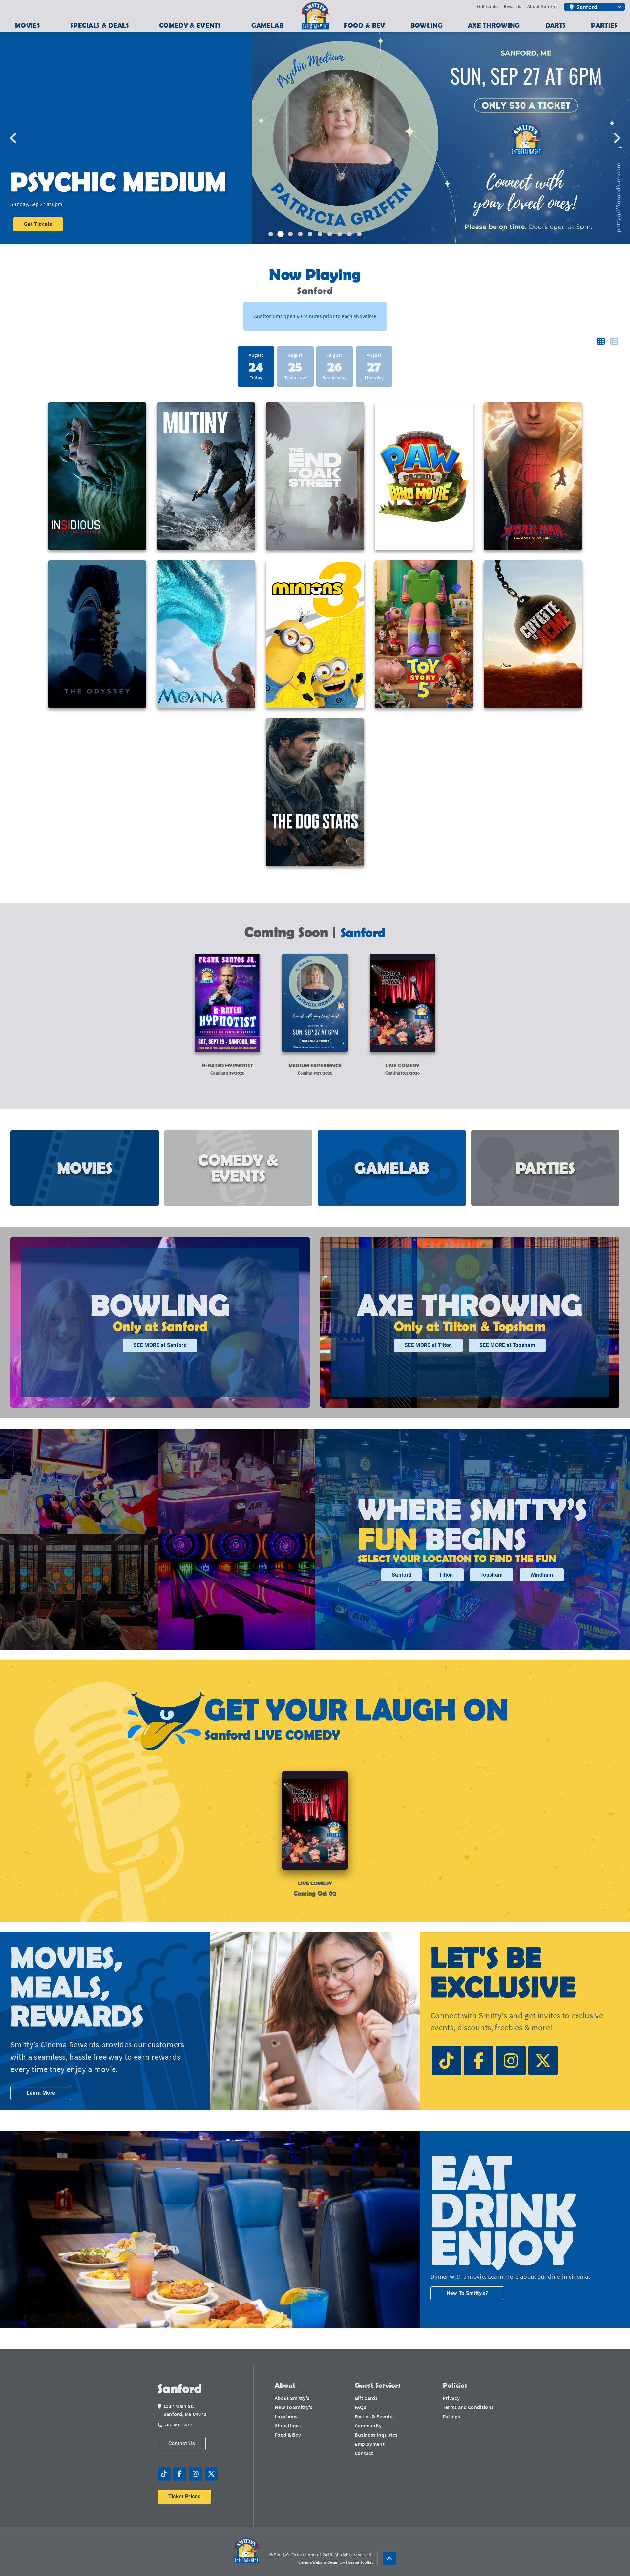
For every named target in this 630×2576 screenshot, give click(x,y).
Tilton (446, 1575)
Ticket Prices (184, 2496)
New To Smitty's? (467, 2293)
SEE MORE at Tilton (428, 1345)
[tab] (271, 234)
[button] (389, 2559)
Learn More (41, 2093)
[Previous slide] (13, 138)
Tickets (33, 224)
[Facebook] (479, 2061)
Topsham (492, 1575)
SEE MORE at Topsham (507, 1345)
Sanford (402, 1575)
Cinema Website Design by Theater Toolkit (336, 2562)
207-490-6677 (178, 2425)
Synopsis (35, 205)
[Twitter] (543, 2061)
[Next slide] (617, 138)
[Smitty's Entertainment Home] (246, 2551)
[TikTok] (447, 2061)
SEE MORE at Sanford (160, 1345)
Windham (542, 1575)
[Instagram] (511, 2061)
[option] (295, 366)
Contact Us (182, 2443)
